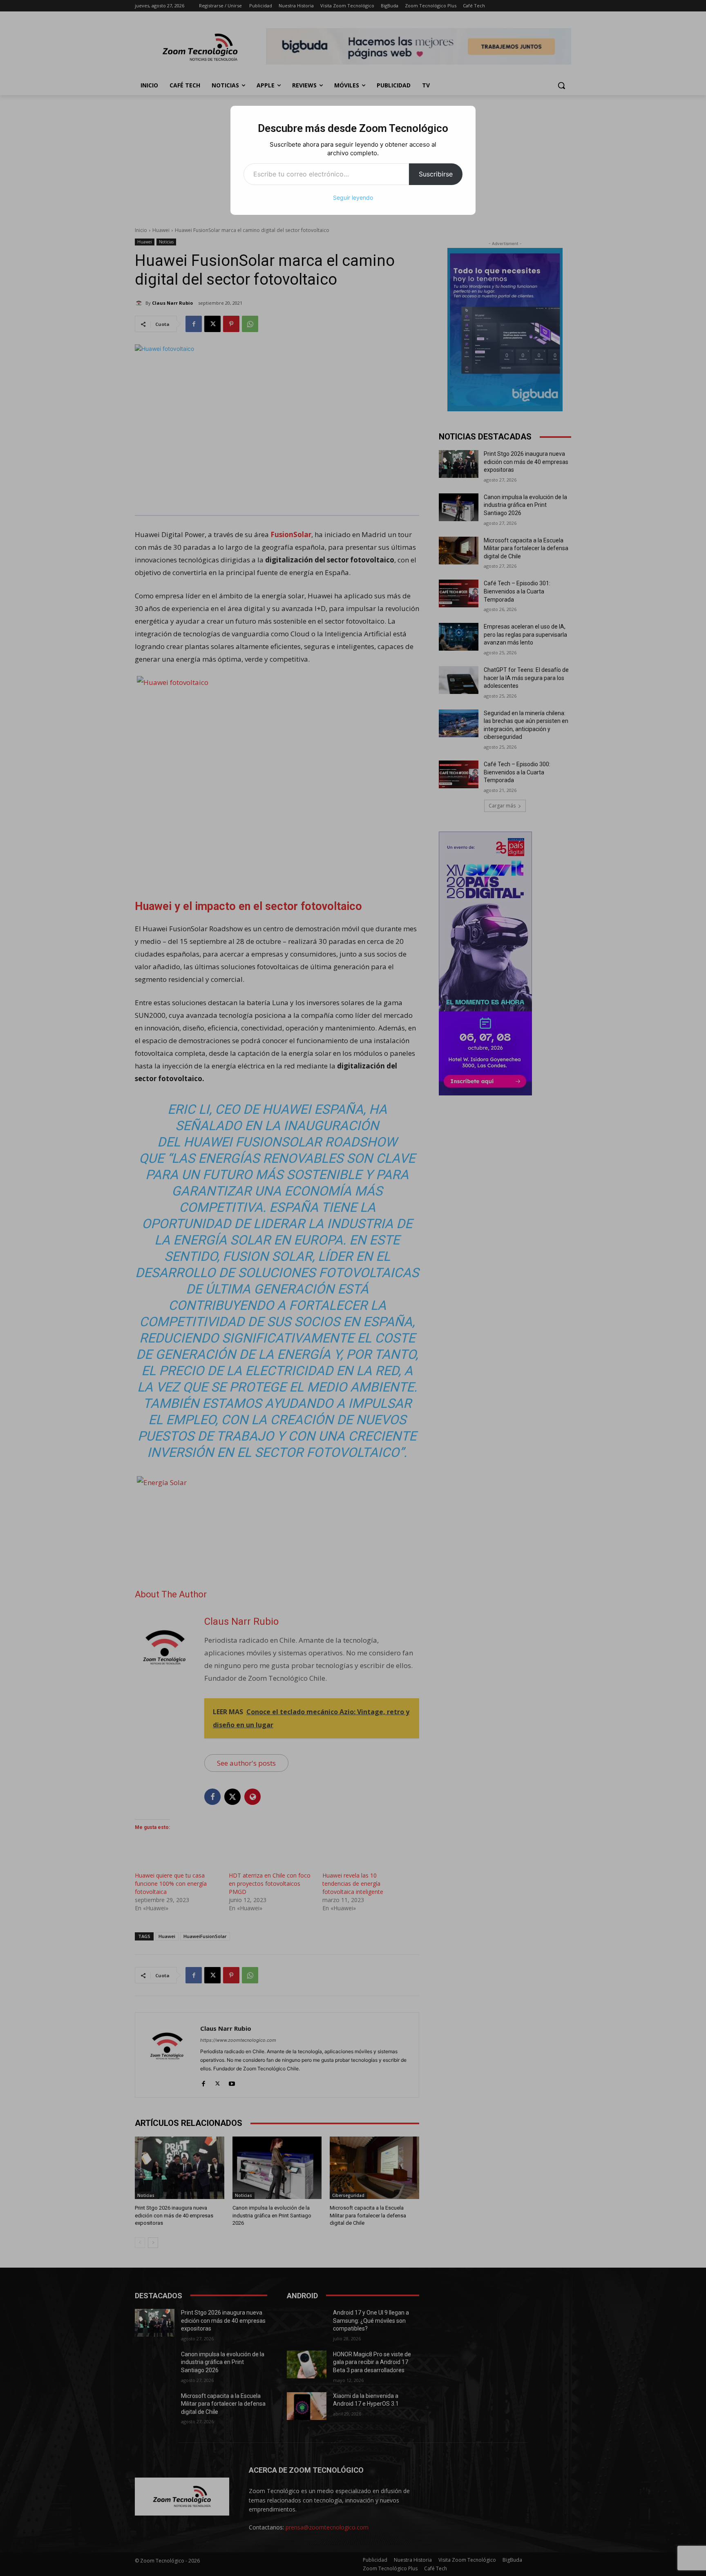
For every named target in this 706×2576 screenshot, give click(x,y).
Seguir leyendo (353, 197)
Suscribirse (436, 174)
